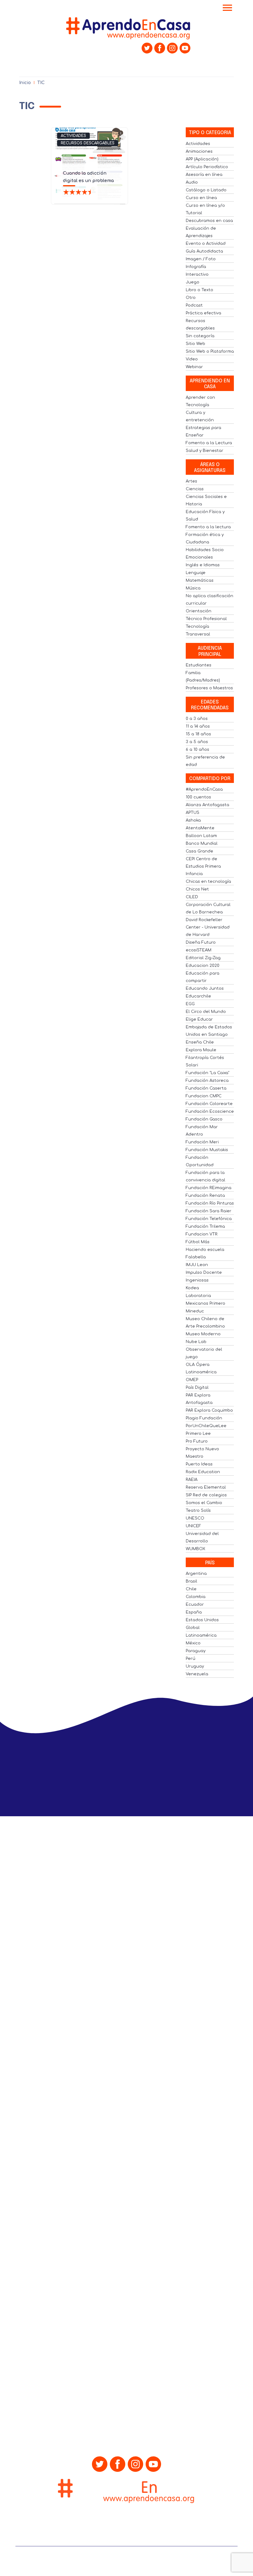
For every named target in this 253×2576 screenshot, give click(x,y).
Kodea (192, 1288)
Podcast (194, 305)
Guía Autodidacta (204, 251)
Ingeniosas (197, 1280)
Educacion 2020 (203, 966)
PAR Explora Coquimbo (209, 1410)
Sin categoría (200, 336)
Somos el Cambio (204, 1503)
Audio (192, 182)
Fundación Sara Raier (209, 1211)
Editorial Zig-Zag (203, 958)
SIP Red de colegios (206, 1495)
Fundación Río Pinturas (210, 1203)
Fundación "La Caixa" (207, 1073)
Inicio (25, 83)
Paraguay (196, 1651)
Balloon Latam (201, 836)
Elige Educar (199, 1019)
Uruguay (195, 1666)
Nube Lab (196, 1342)
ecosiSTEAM (199, 950)
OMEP (192, 1380)
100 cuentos (198, 797)
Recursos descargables (88, 143)
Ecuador (195, 1605)
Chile (191, 1589)
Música (193, 588)
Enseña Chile (200, 1042)
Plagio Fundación (204, 1418)
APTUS (193, 813)
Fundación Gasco (204, 1119)
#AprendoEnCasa (204, 789)
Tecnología (197, 627)
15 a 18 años (198, 734)
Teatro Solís (198, 1511)
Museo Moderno (203, 1334)
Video (192, 359)
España (194, 1612)
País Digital (197, 1388)
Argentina (196, 1574)
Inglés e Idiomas (203, 565)
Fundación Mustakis (207, 1150)
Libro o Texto (199, 290)
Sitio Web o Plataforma (210, 351)
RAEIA (192, 1480)
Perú (191, 1659)
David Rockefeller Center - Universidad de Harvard (208, 927)
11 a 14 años (198, 726)
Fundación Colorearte (209, 1104)
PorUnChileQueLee (206, 1426)
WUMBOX (195, 1549)
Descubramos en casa (209, 221)
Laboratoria (198, 1296)
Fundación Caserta (206, 1088)
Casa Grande (199, 851)
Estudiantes (199, 665)
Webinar (194, 367)
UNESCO (195, 1518)
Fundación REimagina (209, 1188)
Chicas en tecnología (208, 882)
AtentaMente (200, 828)
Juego (193, 282)
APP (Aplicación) (202, 159)
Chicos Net (197, 889)
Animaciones (199, 151)
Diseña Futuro (201, 942)
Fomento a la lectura (208, 527)
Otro (191, 298)
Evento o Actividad (206, 244)
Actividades (73, 136)
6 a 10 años (197, 750)
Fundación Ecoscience (210, 1112)
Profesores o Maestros (209, 688)
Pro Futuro (197, 1441)
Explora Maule (201, 1050)
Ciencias (195, 489)
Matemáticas (200, 580)
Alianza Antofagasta (207, 805)
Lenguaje (196, 573)
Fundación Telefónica (209, 1219)
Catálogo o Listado (206, 190)
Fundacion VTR (202, 1234)
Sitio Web (195, 344)
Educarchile (198, 996)
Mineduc (195, 1311)
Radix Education (203, 1472)
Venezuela (197, 1674)
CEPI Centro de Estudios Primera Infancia (203, 866)
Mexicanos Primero (205, 1303)
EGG (190, 1004)
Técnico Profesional (206, 619)
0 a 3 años (197, 719)
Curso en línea (201, 198)
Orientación (199, 611)
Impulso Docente (204, 1273)
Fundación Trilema (205, 1226)
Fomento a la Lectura (209, 443)
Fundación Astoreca (207, 1081)
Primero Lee (198, 1434)
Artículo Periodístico (207, 167)
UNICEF (193, 1526)
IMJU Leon (197, 1265)
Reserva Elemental (206, 1487)
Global (193, 1628)
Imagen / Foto (201, 259)
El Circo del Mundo (206, 1012)
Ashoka (193, 820)
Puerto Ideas (199, 1464)
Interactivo (197, 274)
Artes (191, 481)
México (193, 1643)
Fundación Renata (205, 1196)
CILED (192, 897)
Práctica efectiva (203, 313)
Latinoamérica (201, 1635)
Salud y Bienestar (205, 451)
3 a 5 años (197, 742)
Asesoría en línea (204, 175)
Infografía (196, 267)
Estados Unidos (202, 1620)
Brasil (191, 1581)
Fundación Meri (202, 1142)
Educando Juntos (205, 988)
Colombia (196, 1597)
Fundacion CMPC (204, 1096)
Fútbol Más (198, 1242)
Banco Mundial (202, 844)
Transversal (198, 634)
